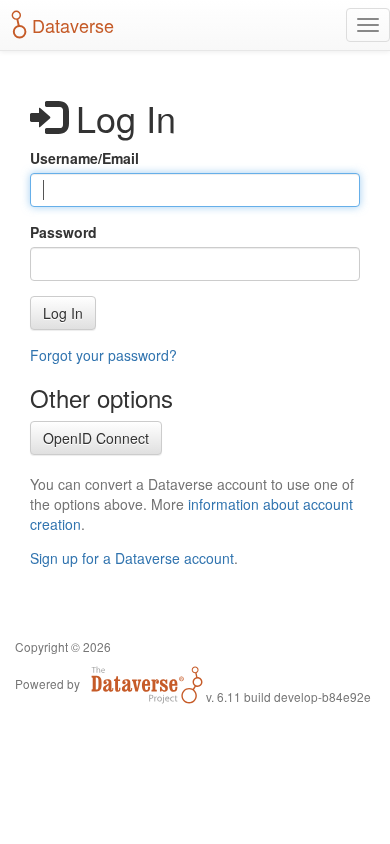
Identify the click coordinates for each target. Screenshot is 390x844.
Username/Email (84, 158)
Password (63, 232)
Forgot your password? (103, 355)
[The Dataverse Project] (147, 683)
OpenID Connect (96, 438)
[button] (63, 313)
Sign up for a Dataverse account (132, 558)
